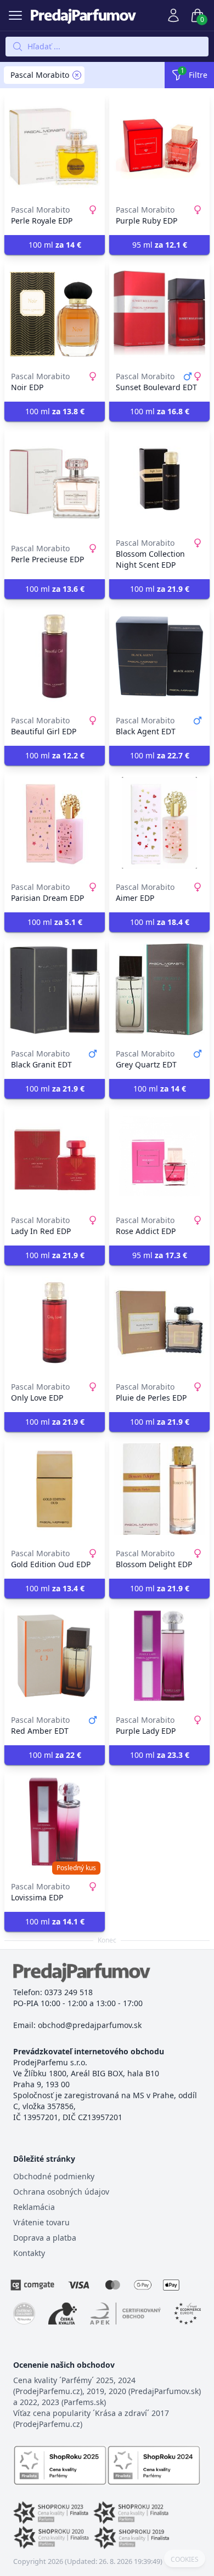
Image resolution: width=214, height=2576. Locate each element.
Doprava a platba (45, 2238)
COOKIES (185, 2560)
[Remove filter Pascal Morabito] (77, 75)
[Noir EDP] (55, 312)
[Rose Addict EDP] (159, 1156)
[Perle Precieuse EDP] (55, 478)
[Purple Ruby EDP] (159, 145)
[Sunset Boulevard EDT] (159, 312)
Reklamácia (34, 2207)
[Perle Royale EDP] (55, 145)
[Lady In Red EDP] (55, 1156)
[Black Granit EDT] (55, 989)
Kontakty (29, 2253)
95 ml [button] (160, 245)
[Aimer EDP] (159, 823)
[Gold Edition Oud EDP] (55, 1489)
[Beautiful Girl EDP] (55, 656)
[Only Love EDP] (55, 1322)
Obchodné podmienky (54, 2176)
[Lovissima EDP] (55, 1822)
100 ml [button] (55, 245)
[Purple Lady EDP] (159, 1655)
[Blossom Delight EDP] (159, 1489)
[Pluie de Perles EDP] (159, 1322)
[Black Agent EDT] (159, 656)
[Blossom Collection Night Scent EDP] (159, 478)
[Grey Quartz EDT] (159, 989)
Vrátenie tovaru (41, 2222)
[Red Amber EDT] (55, 1655)
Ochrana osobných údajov (61, 2192)
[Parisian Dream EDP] (55, 823)
